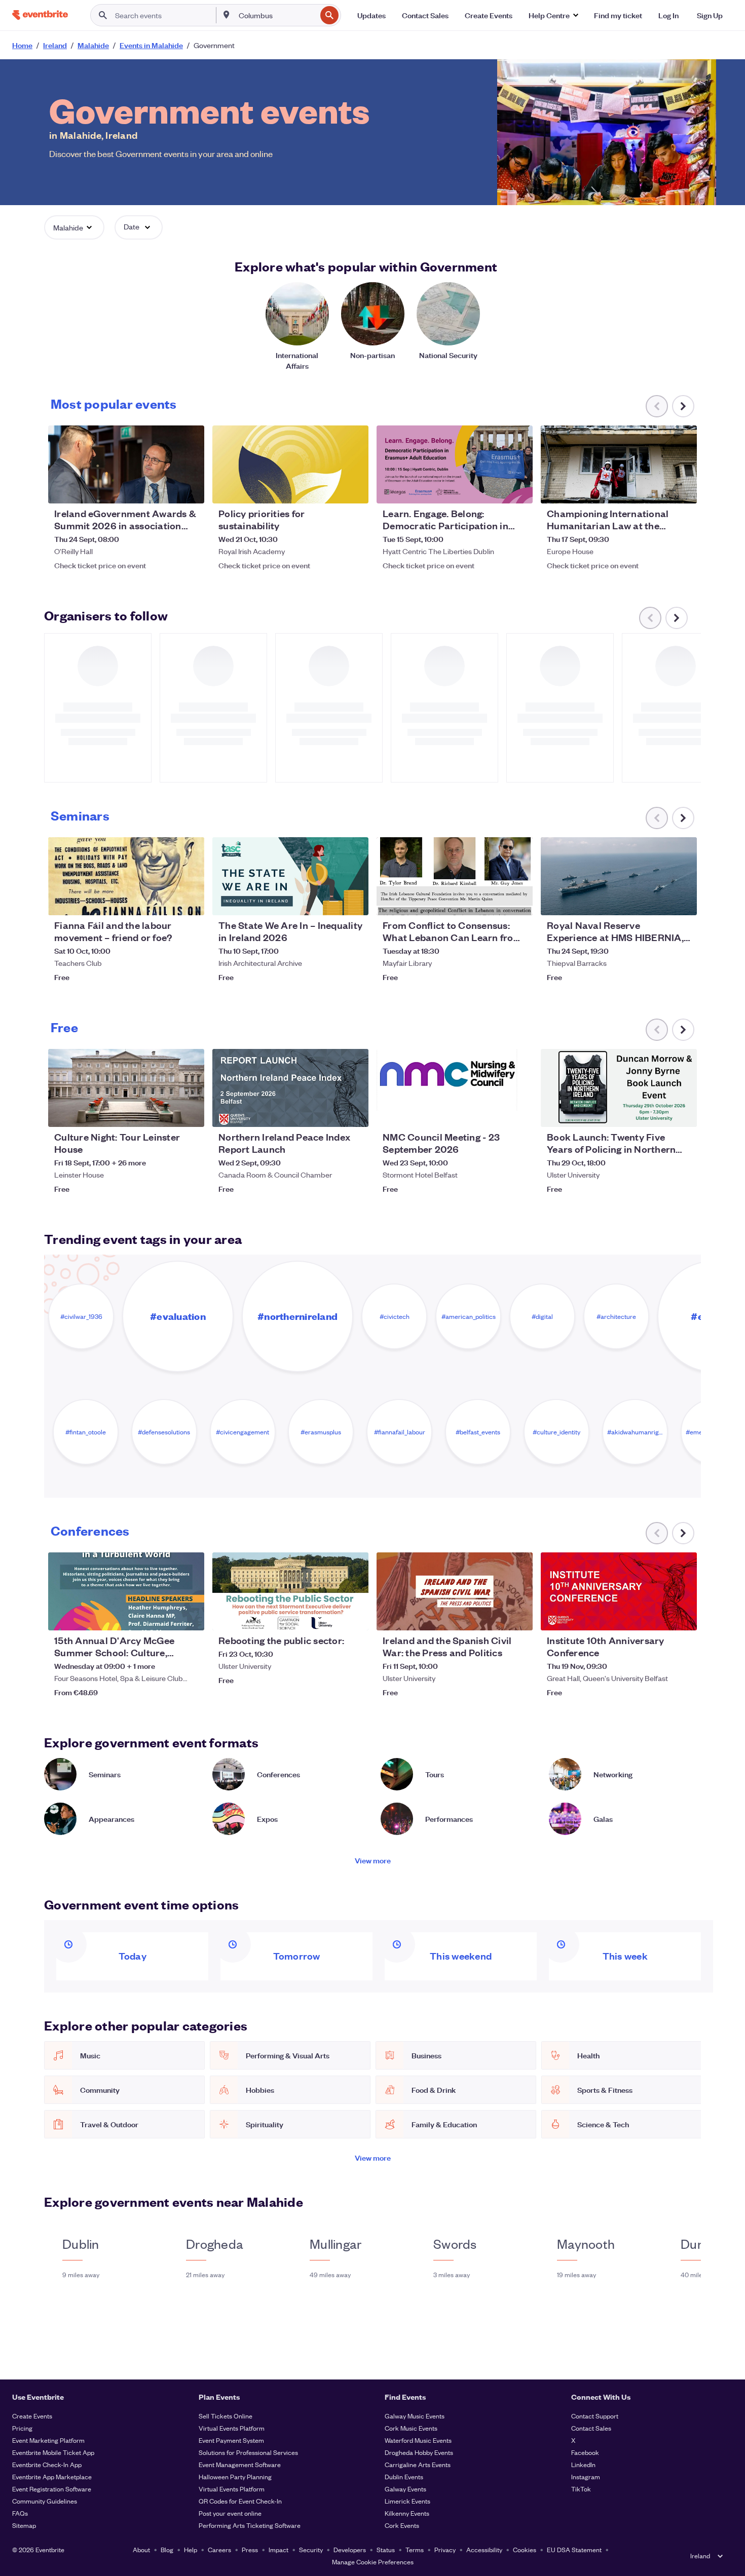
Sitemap (24, 2525)
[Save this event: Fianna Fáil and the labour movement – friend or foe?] (166, 901)
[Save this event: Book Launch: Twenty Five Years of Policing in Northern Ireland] (658, 1113)
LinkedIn (583, 2464)
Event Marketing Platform (48, 2440)
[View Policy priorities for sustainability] (290, 464)
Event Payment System (231, 2440)
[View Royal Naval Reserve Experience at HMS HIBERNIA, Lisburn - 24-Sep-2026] (619, 876)
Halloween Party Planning (235, 2476)
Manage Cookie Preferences (373, 2562)
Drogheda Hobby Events (419, 2452)
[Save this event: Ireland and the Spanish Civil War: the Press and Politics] (494, 1616)
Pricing (22, 2428)
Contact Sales (591, 2428)
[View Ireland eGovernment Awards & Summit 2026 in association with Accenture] (126, 464)
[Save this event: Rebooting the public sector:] (330, 1616)
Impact (278, 2549)
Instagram (586, 2476)
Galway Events (405, 2489)
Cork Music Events (411, 2428)
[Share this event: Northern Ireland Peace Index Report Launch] (354, 1113)
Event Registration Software (52, 2489)
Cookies (525, 2549)
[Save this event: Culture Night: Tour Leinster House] (166, 1113)
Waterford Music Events (418, 2440)
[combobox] (277, 15)
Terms (415, 2549)
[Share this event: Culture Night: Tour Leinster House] (190, 1113)
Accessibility (484, 2549)
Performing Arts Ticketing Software (250, 2525)
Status (386, 2549)
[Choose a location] (227, 15)
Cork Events (402, 2525)
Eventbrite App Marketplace (52, 2476)
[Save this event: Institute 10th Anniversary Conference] (658, 1616)
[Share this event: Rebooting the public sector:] (354, 1616)
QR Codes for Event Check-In (240, 2501)
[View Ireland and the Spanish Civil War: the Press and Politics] (455, 1591)
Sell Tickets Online (226, 2416)
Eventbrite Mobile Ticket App (53, 2452)
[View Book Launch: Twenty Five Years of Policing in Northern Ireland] (619, 1088)
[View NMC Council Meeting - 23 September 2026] (455, 1088)
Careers (219, 2549)
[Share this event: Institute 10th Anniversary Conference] (683, 1616)
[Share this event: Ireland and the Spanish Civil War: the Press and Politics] (518, 1616)
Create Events (32, 2416)
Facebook (585, 2452)
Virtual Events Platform (232, 2428)
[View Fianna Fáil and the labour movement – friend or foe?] (126, 876)
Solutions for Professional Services (248, 2452)
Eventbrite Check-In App (47, 2464)
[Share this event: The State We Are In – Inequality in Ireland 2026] (354, 901)
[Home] (40, 15)
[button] (553, 15)
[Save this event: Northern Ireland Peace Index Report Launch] (330, 1113)
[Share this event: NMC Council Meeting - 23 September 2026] (518, 1113)
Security (311, 2549)
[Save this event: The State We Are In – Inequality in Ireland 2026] (330, 901)
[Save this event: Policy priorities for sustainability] (330, 489)
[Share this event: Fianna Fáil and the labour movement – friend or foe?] (190, 901)
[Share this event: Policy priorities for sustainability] (354, 489)
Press (250, 2549)
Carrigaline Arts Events (418, 2464)
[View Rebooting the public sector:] (290, 1591)
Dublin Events (404, 2476)
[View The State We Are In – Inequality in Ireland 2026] (290, 876)
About (141, 2549)
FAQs (20, 2513)
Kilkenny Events (407, 2513)
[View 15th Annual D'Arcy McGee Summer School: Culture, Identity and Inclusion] (126, 1591)
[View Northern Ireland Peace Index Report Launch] (290, 1088)
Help (191, 2549)
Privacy (445, 2549)
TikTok (581, 2489)
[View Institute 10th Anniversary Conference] (619, 1591)
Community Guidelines (45, 2501)
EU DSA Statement (574, 2549)
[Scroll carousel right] (683, 406)
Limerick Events (407, 2501)
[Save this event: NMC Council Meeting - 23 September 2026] (494, 1113)
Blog (167, 2549)
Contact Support (595, 2416)
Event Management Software (240, 2464)
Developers (350, 2549)
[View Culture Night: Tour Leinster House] (126, 1088)
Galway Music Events (415, 2416)
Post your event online (230, 2513)
